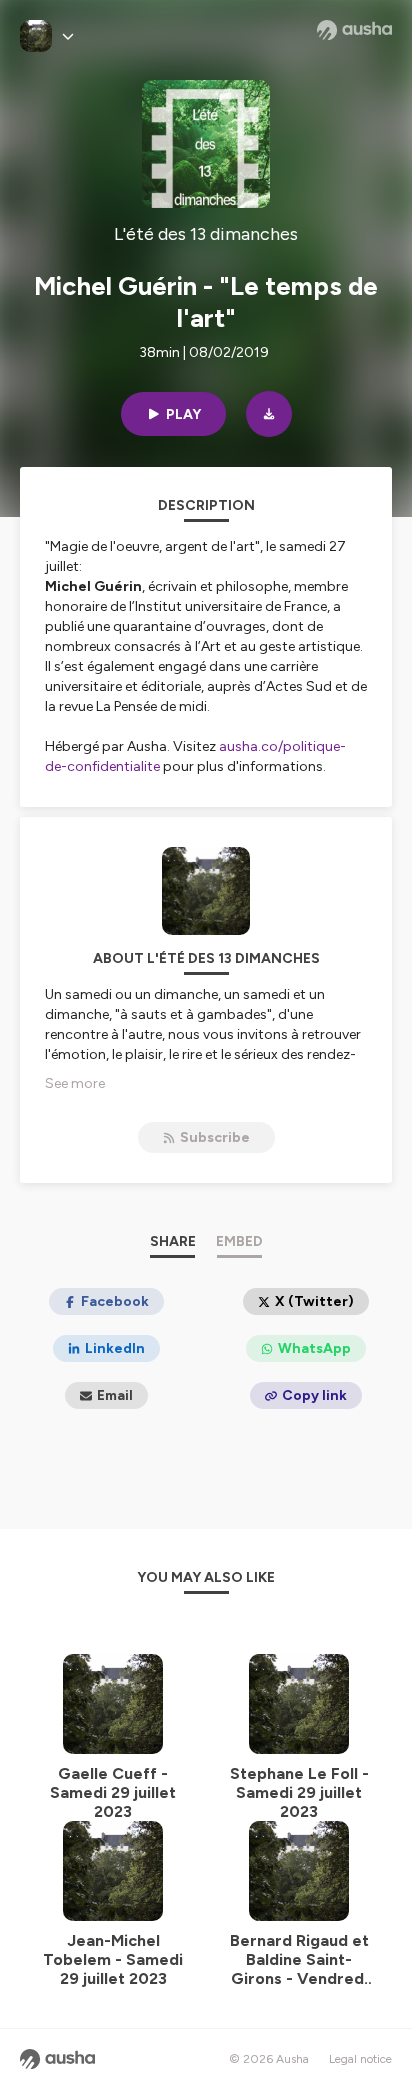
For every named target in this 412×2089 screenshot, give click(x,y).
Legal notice (360, 2059)
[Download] (269, 414)
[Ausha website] (354, 30)
